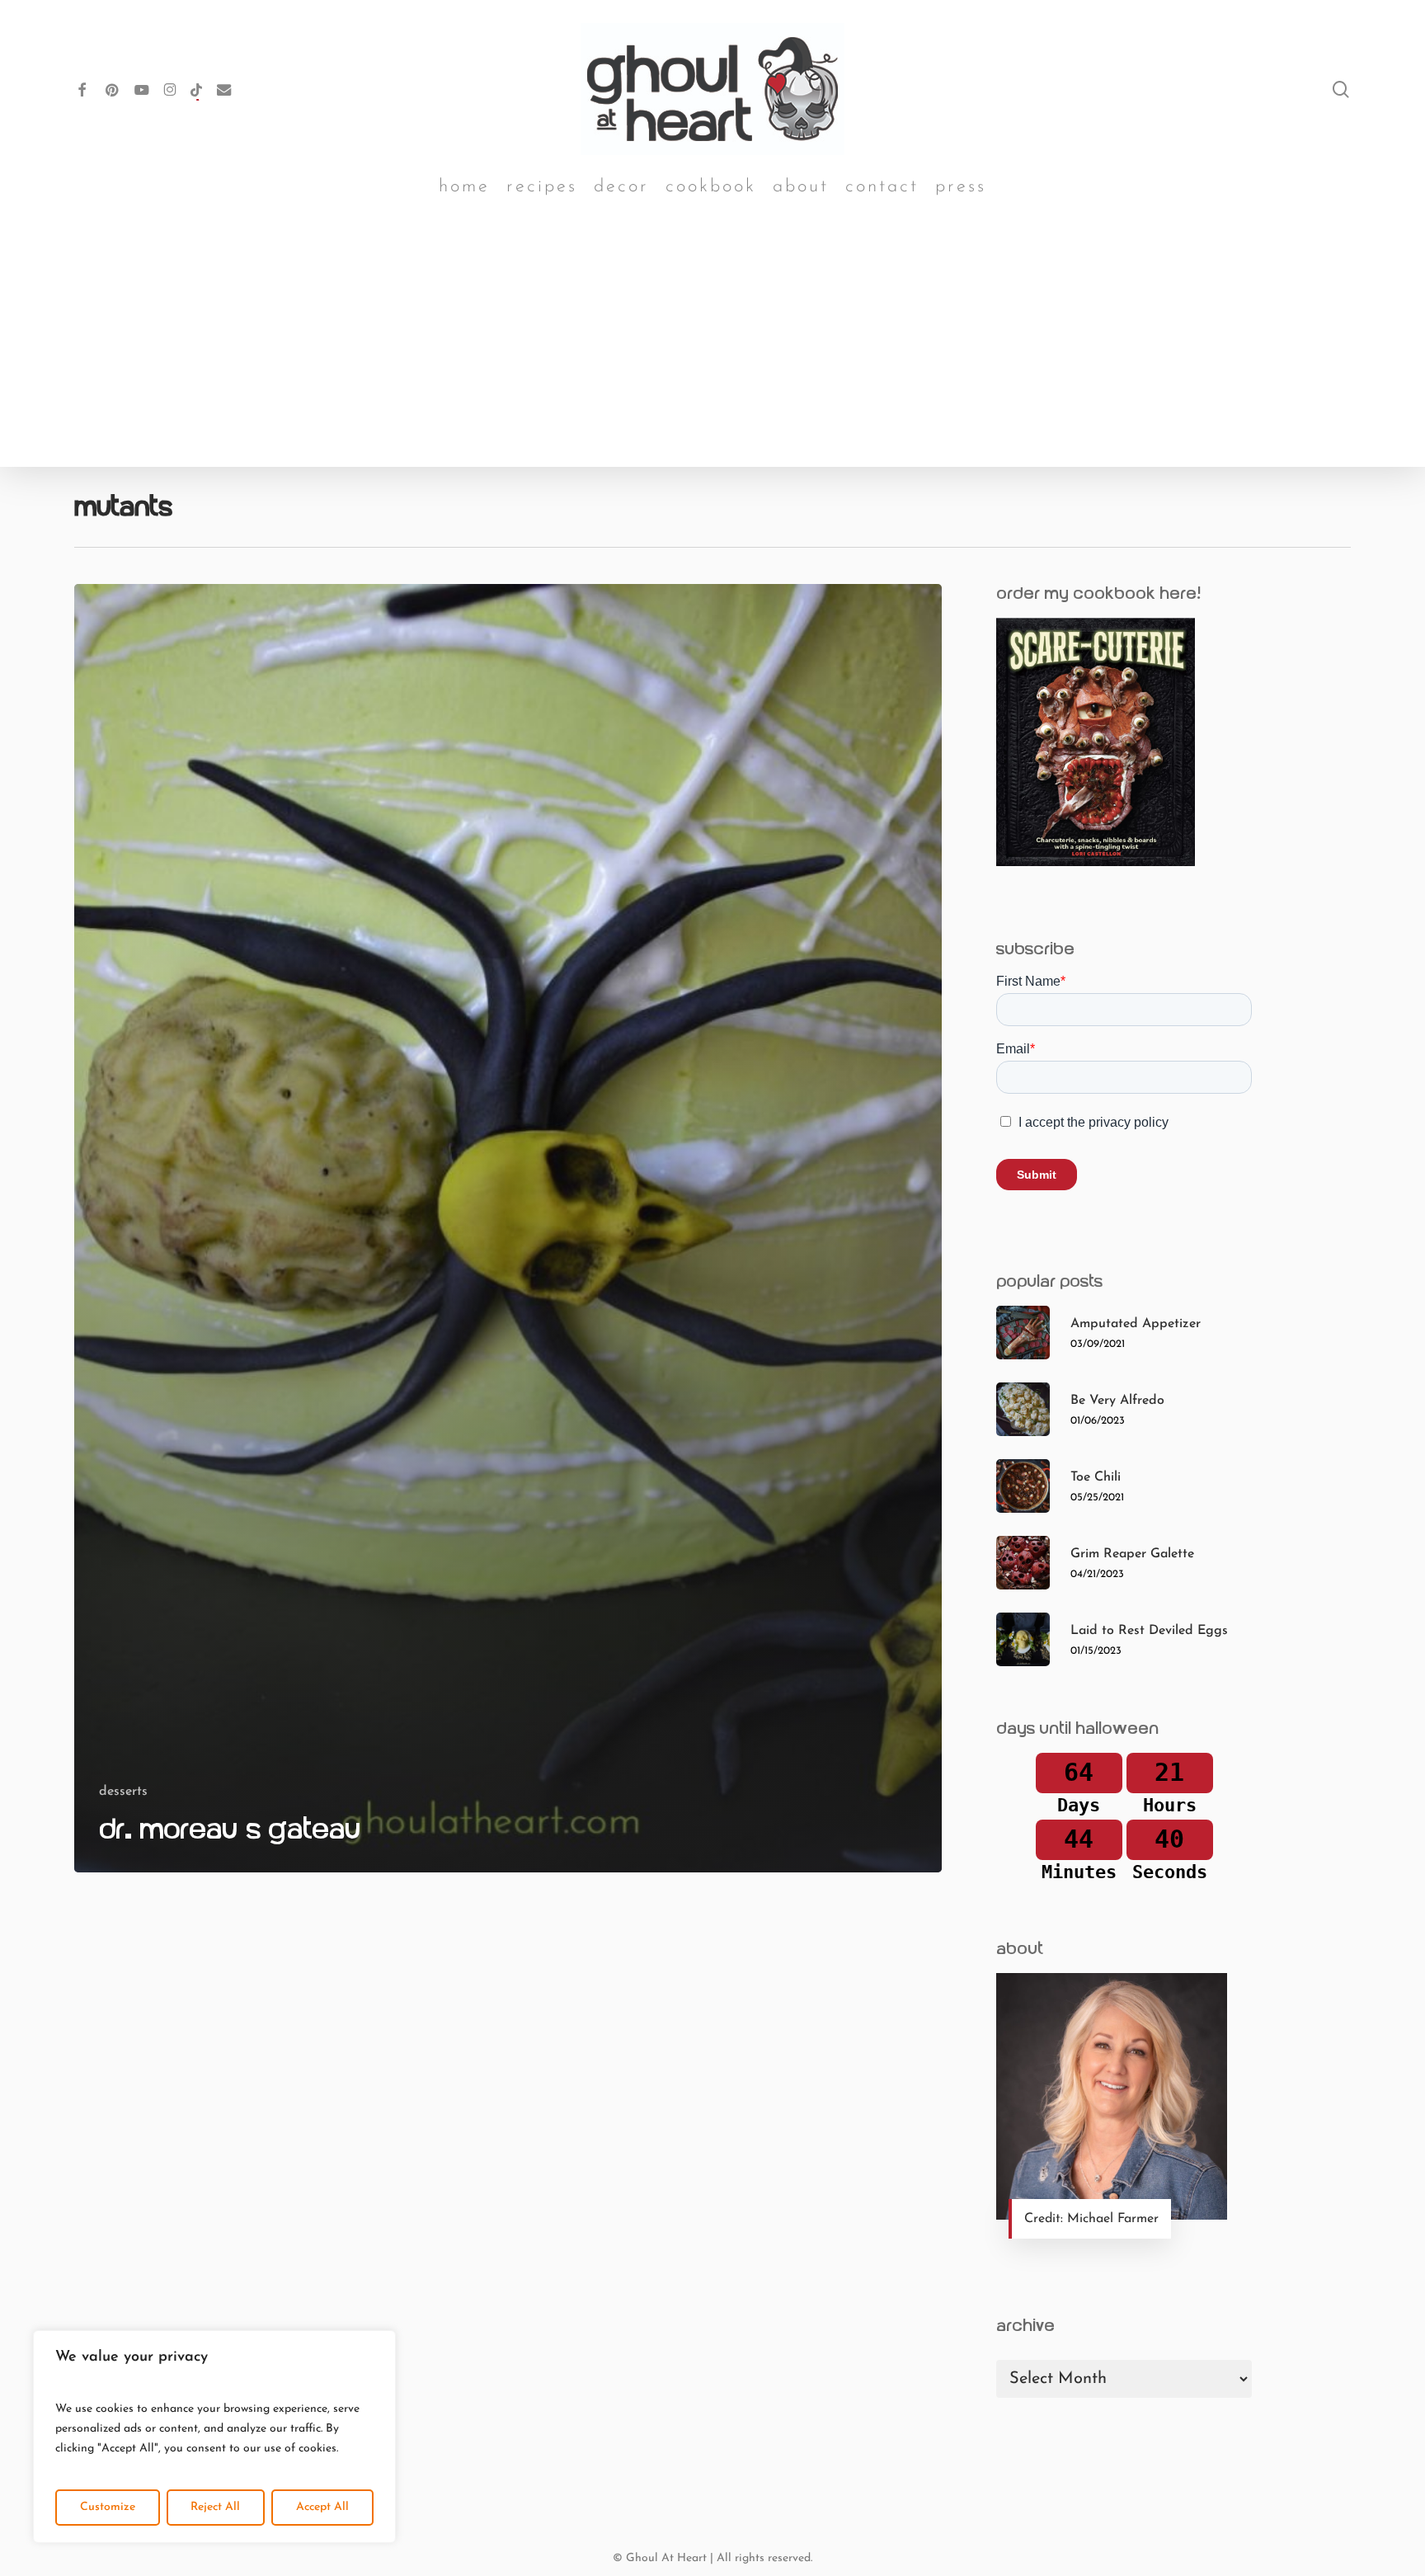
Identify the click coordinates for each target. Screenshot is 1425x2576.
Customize (108, 2507)
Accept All (322, 2507)
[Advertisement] (712, 343)
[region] (214, 2437)
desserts (123, 1792)
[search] (1341, 89)
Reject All (215, 2507)
